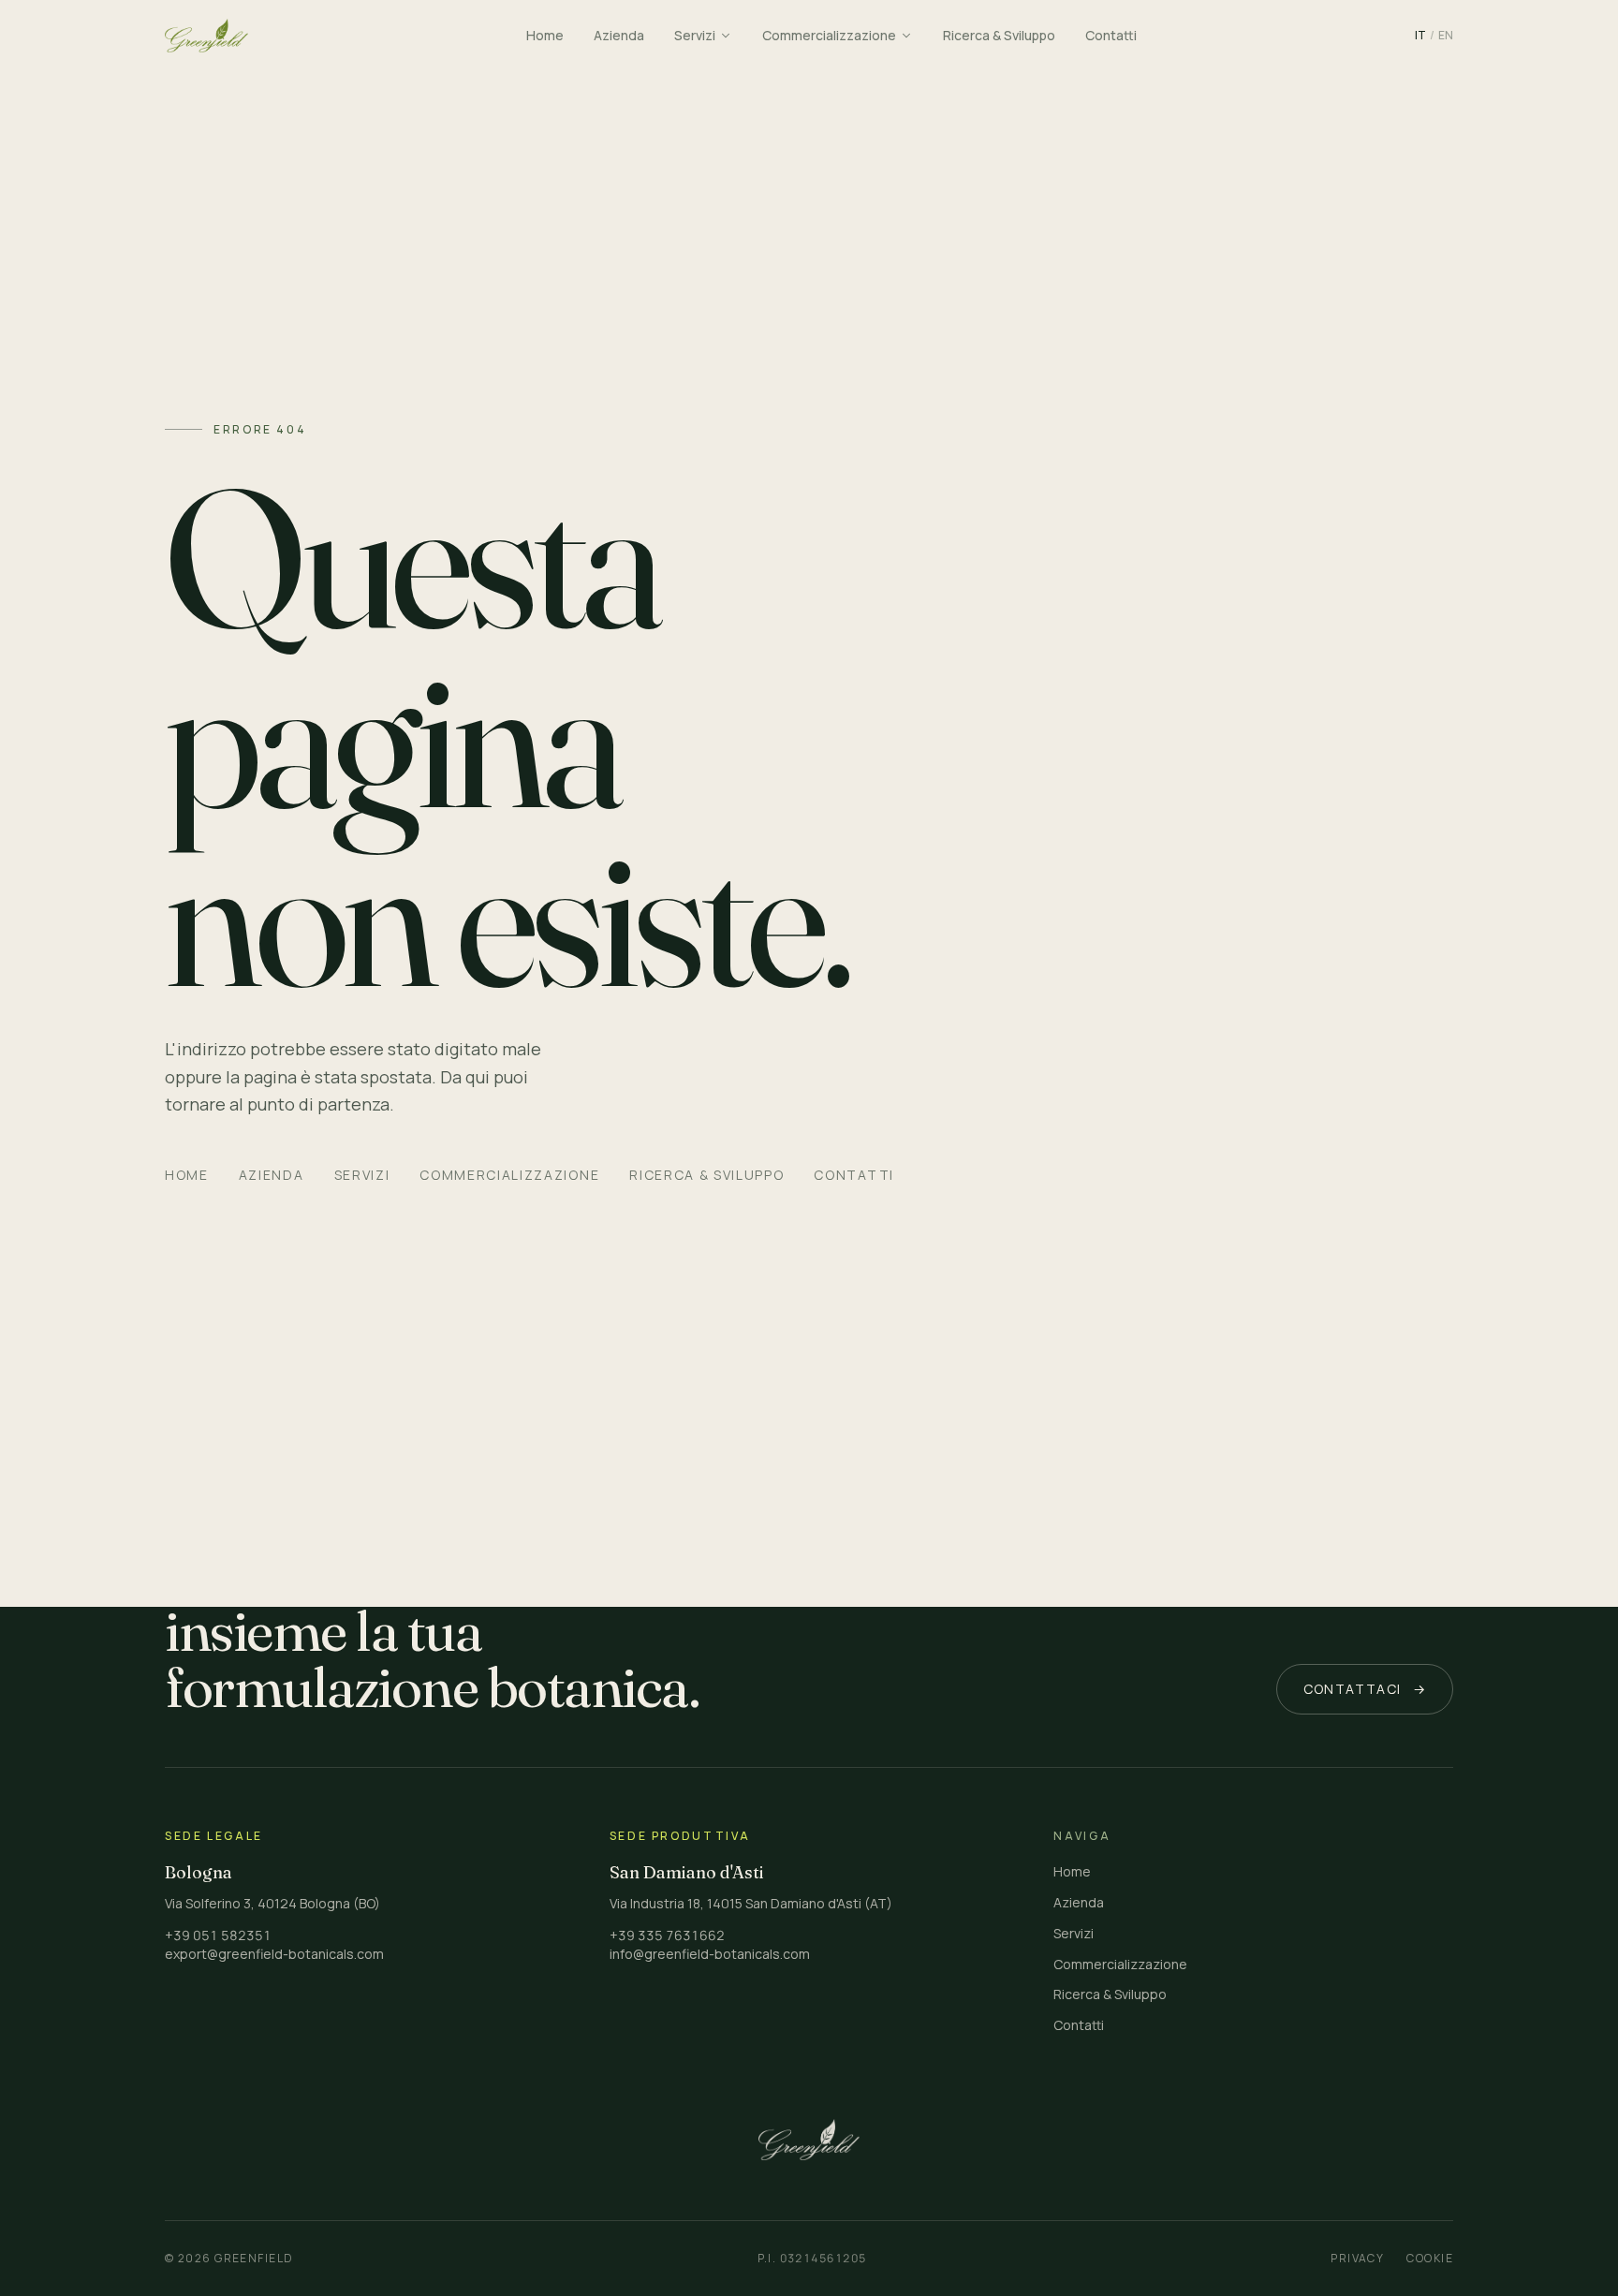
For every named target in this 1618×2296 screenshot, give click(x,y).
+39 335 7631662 (667, 1935)
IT (1420, 36)
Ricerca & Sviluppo (706, 1175)
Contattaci (1365, 1689)
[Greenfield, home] (206, 36)
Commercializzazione (509, 1175)
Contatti (853, 1175)
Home (187, 1175)
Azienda (272, 1175)
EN (1446, 36)
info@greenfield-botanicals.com (710, 1954)
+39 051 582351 (218, 1935)
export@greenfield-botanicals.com (274, 1954)
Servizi (362, 1175)
